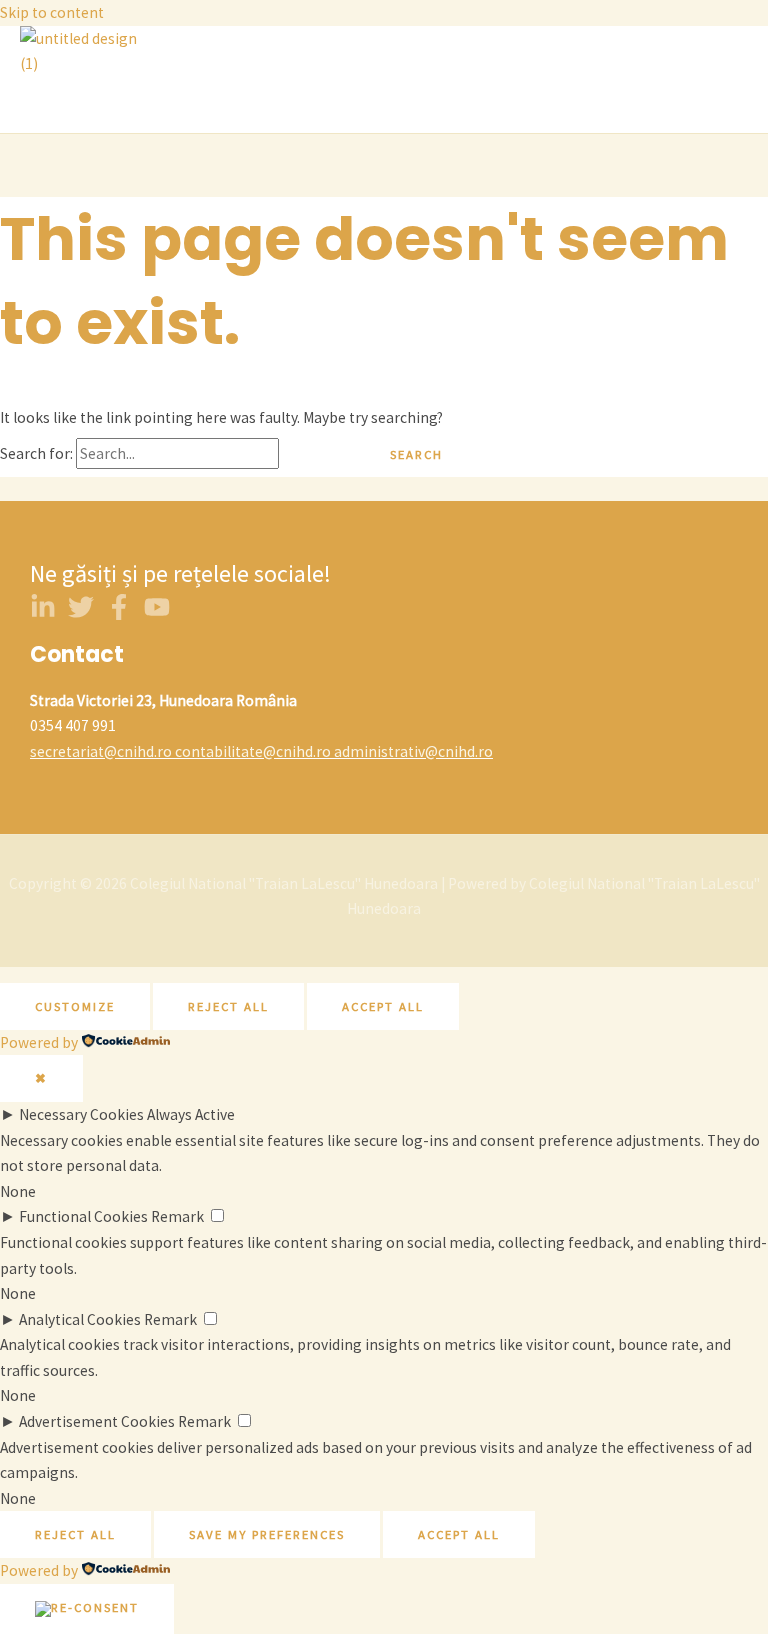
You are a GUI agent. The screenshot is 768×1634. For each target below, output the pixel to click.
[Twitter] (81, 614)
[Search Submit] (317, 454)
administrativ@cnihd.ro (413, 751)
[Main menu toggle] (75, 105)
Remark (177, 1216)
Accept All (383, 1006)
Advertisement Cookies (97, 1421)
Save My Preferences (267, 1534)
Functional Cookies (83, 1216)
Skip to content (52, 12)
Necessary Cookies (81, 1114)
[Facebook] (119, 614)
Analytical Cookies (80, 1319)
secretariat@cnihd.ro (101, 751)
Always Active (191, 1114)
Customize (75, 1006)
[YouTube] (157, 614)
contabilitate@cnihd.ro (253, 751)
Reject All (228, 1006)
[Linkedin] (43, 614)
